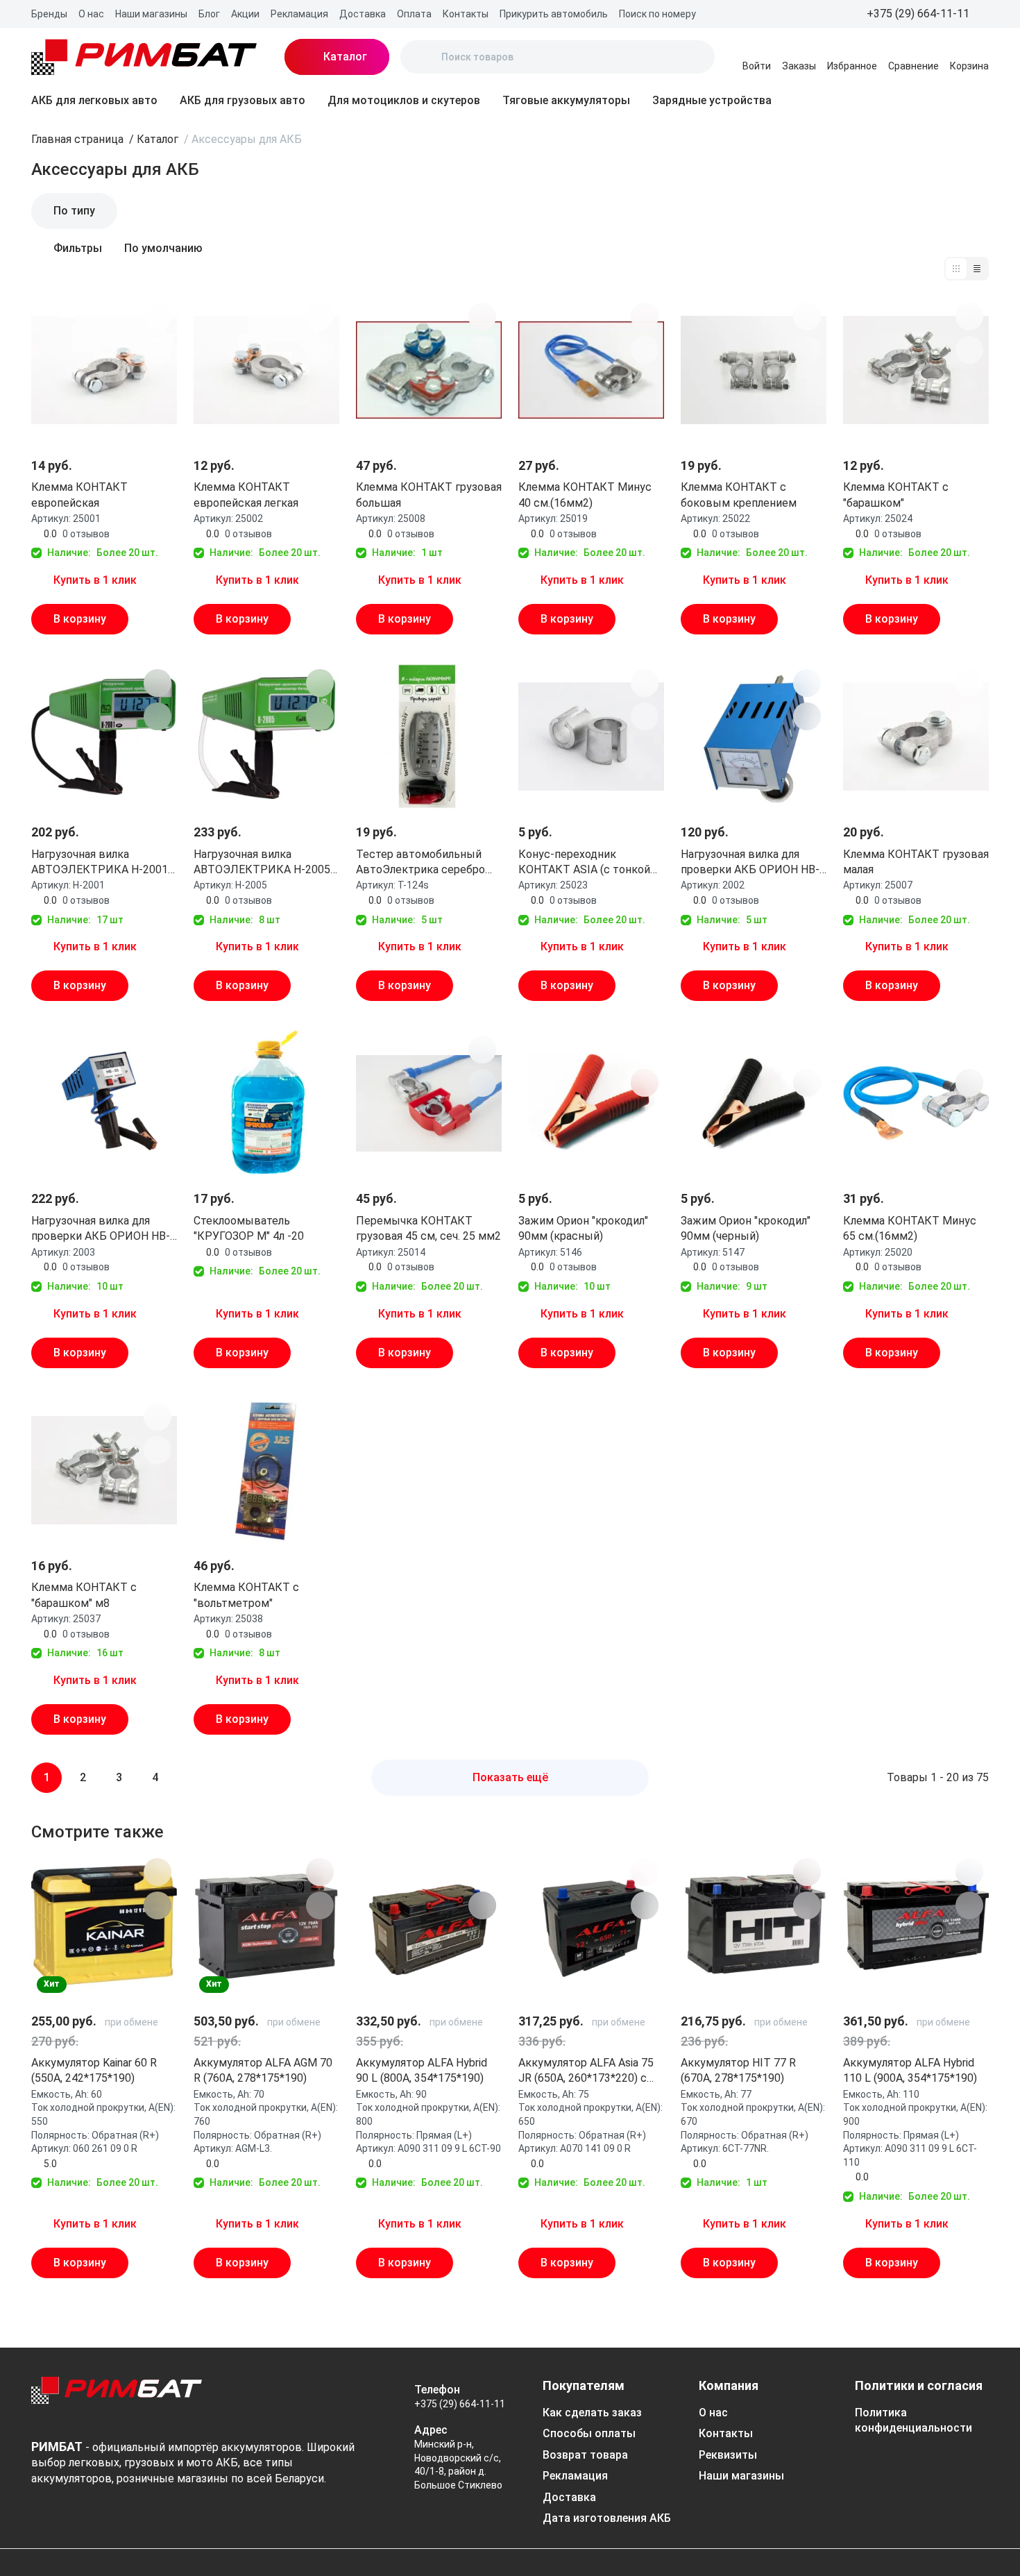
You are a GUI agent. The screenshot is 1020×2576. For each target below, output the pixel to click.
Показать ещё (510, 1777)
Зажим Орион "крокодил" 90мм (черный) (746, 1228)
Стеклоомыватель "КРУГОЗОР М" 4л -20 (249, 1228)
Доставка (363, 14)
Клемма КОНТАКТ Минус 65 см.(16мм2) (910, 1228)
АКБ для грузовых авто (243, 100)
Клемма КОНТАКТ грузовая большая (429, 495)
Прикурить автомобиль (554, 14)
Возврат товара (585, 2455)
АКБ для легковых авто (94, 100)
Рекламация (299, 14)
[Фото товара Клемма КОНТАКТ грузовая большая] (429, 370)
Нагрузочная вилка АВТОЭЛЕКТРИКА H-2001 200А (100, 863)
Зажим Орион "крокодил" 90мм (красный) (583, 1228)
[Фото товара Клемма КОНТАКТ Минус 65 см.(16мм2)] (916, 1103)
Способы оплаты (589, 2433)
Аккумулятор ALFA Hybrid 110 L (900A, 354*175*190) (910, 2070)
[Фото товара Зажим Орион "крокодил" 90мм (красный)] (591, 1103)
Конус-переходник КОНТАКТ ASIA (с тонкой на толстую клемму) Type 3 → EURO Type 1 (590, 863)
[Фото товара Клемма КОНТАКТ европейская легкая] (266, 370)
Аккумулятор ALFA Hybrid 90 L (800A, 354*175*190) (422, 2070)
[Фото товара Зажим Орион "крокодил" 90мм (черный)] (754, 1103)
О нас (91, 14)
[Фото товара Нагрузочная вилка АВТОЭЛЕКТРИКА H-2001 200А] (104, 736)
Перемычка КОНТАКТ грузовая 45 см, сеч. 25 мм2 (428, 1228)
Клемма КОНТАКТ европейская (79, 495)
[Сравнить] (158, 350)
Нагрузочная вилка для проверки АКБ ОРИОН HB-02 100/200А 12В (750, 863)
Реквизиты (728, 2455)
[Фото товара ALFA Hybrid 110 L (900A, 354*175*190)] (916, 1926)
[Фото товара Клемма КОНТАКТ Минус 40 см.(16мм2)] (591, 370)
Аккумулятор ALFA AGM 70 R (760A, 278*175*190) (263, 2070)
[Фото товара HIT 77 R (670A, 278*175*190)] (754, 1926)
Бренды (49, 14)
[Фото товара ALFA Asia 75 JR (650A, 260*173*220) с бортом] (591, 1926)
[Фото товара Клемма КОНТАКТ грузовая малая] (916, 736)
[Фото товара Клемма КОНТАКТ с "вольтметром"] (266, 1470)
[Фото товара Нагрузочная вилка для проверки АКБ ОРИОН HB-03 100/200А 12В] (104, 1103)
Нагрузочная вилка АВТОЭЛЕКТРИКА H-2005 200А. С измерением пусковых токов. (262, 863)
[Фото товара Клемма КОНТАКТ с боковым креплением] (754, 370)
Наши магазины (151, 14)
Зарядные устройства (712, 100)
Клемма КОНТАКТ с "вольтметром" (246, 1595)
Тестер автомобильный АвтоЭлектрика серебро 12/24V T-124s (420, 863)
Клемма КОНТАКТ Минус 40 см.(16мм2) (585, 495)
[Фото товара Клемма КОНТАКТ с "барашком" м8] (104, 1470)
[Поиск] (423, 57)
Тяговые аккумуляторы (566, 100)
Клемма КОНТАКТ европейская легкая (246, 495)
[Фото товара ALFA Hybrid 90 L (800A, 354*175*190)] (429, 1926)
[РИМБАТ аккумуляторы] (144, 57)
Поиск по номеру (657, 14)
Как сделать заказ (592, 2413)
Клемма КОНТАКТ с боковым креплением (739, 495)
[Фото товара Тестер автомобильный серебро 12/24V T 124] (429, 736)
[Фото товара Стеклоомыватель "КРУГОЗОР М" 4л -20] (266, 1103)
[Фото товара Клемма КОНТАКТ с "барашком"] (916, 370)
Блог (209, 14)
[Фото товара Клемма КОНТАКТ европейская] (104, 370)
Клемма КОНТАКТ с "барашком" (896, 495)
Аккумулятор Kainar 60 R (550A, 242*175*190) (94, 2070)
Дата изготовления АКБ (607, 2518)
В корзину (80, 619)
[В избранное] (158, 317)
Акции (245, 14)
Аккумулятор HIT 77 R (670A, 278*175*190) (738, 2070)
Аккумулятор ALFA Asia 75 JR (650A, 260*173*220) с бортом (586, 2071)
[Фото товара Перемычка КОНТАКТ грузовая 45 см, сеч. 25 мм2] (429, 1103)
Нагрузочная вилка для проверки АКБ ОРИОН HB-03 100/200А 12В (101, 1229)
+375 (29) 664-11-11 (460, 2404)
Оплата (414, 14)
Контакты (466, 14)
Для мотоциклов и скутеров (404, 100)
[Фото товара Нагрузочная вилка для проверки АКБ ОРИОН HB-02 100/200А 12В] (754, 736)
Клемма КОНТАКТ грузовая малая (916, 862)
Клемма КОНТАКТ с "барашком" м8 (84, 1595)
